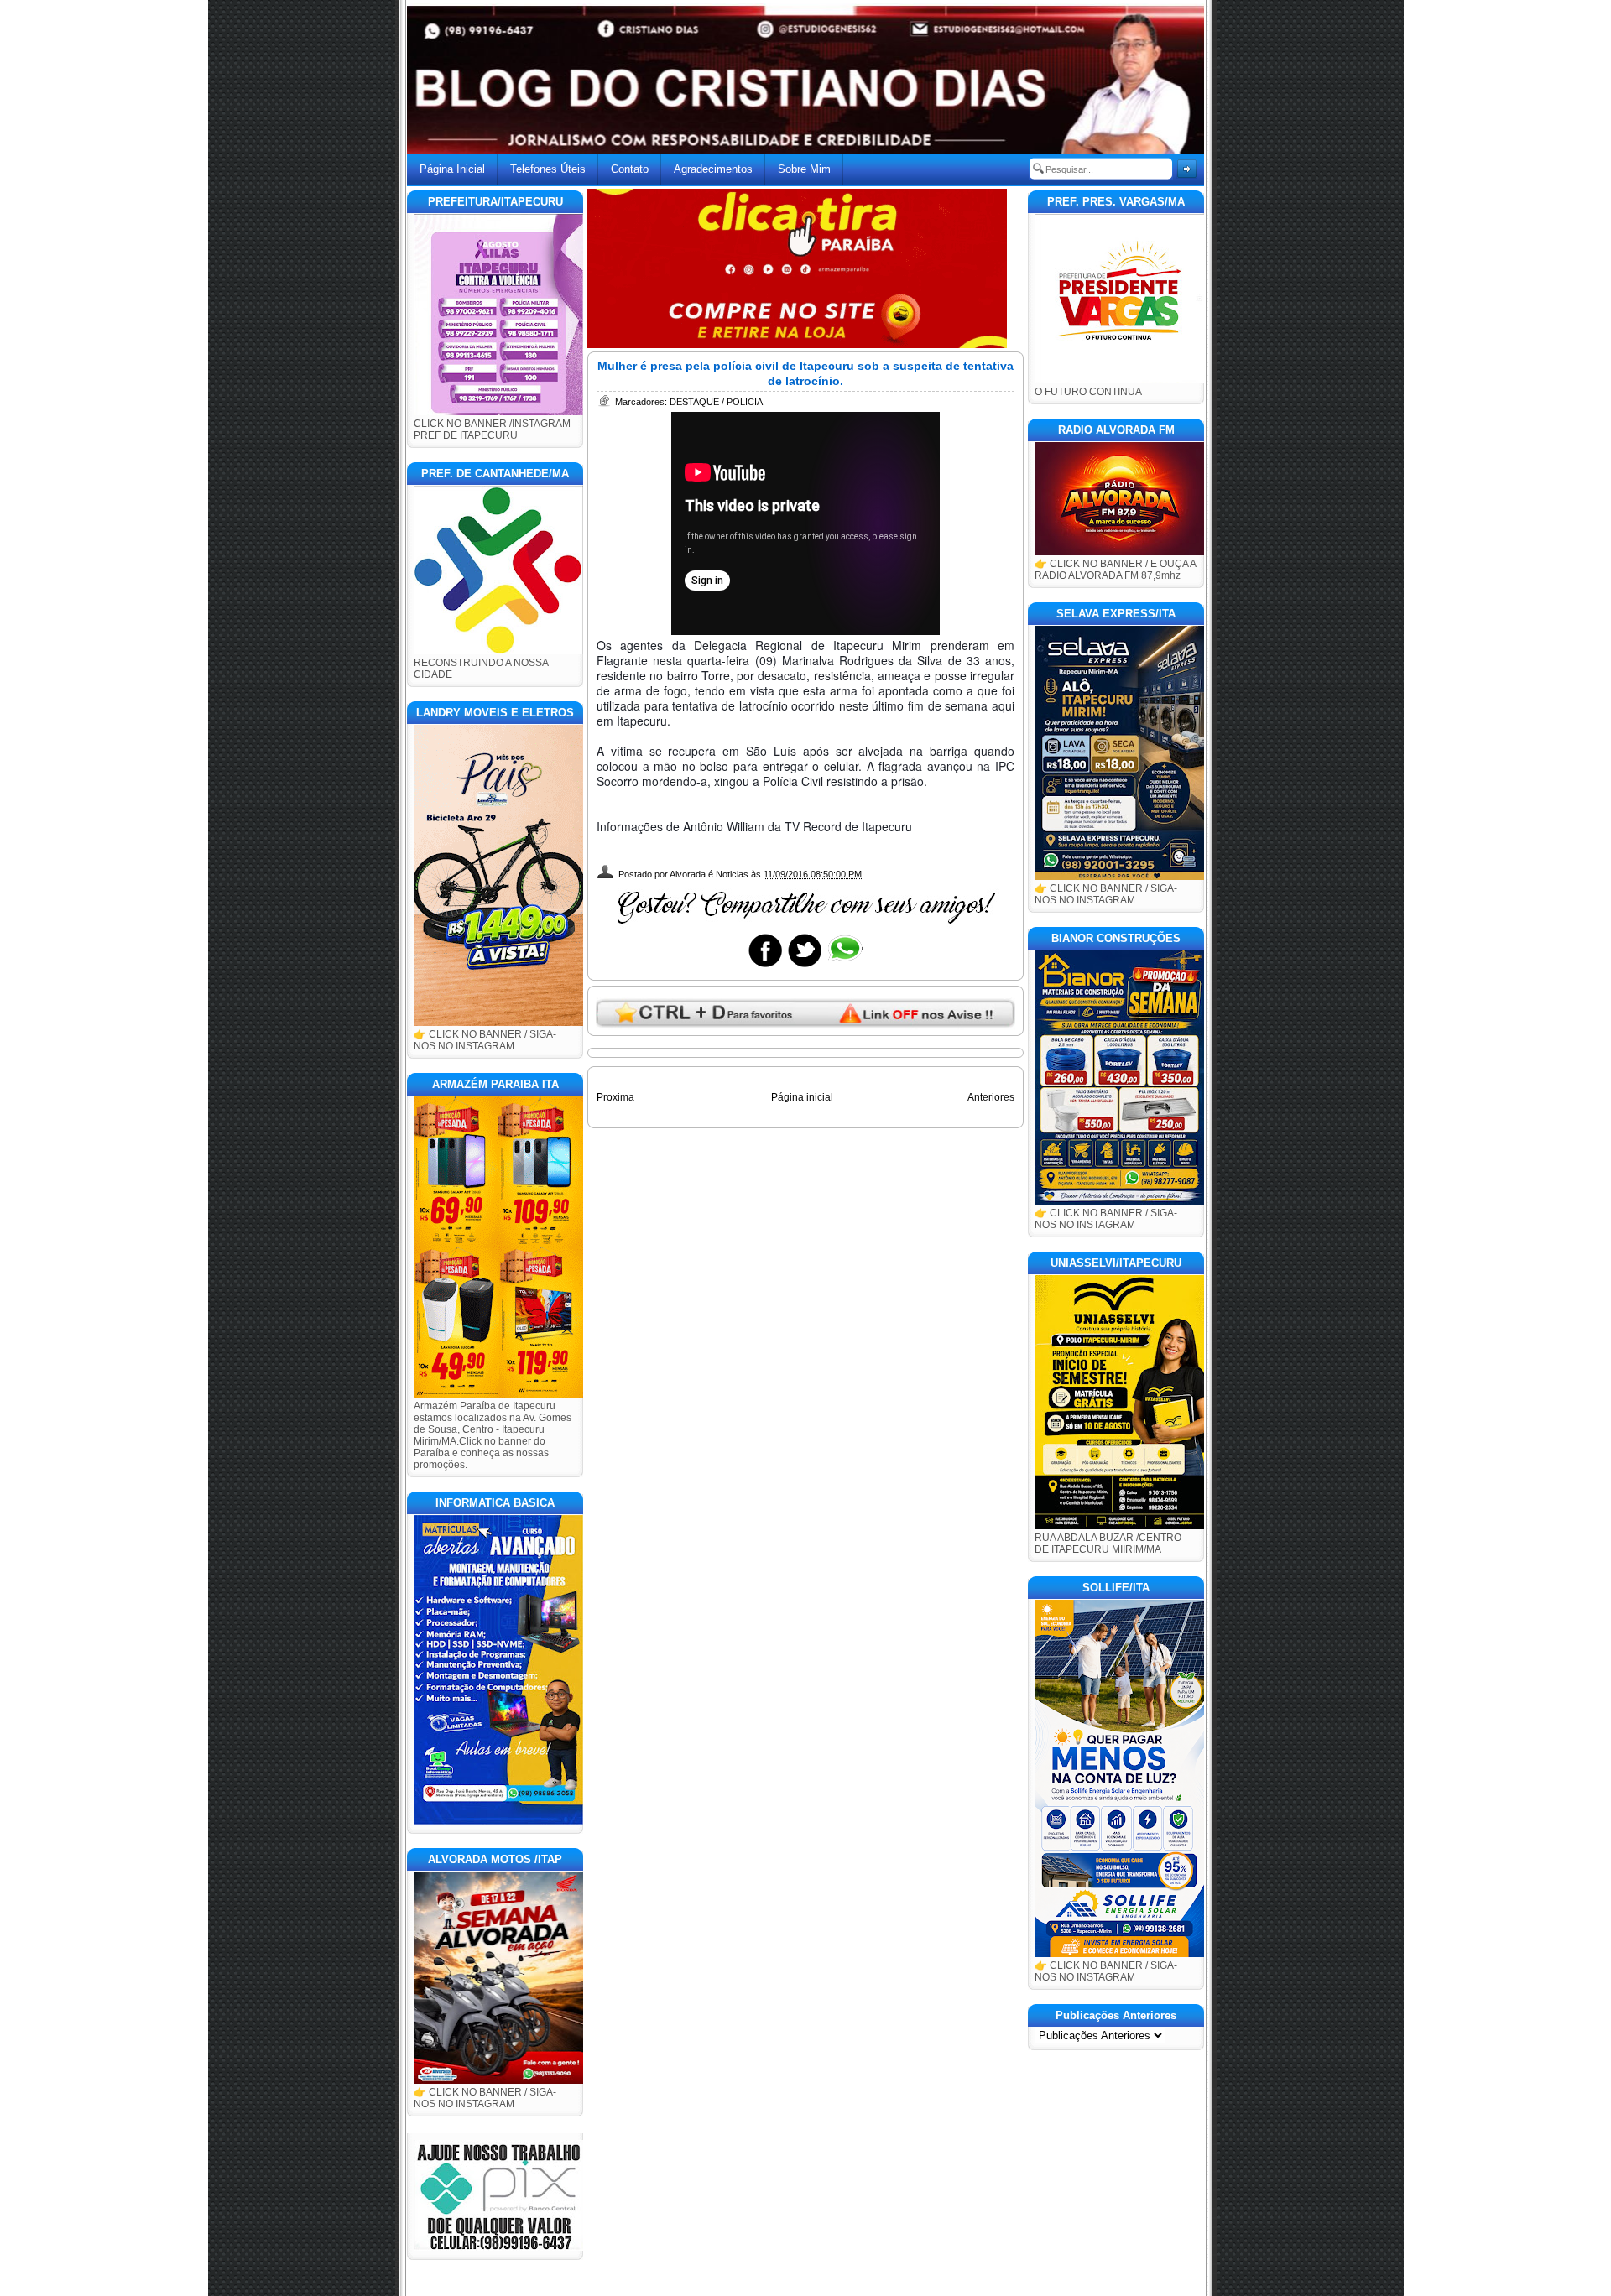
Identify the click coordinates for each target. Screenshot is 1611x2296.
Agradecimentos (713, 169)
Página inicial (802, 1097)
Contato (630, 169)
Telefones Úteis (548, 169)
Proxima (615, 1097)
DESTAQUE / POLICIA (716, 402)
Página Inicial (452, 169)
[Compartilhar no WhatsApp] (844, 966)
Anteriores (991, 1097)
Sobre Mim (804, 169)
